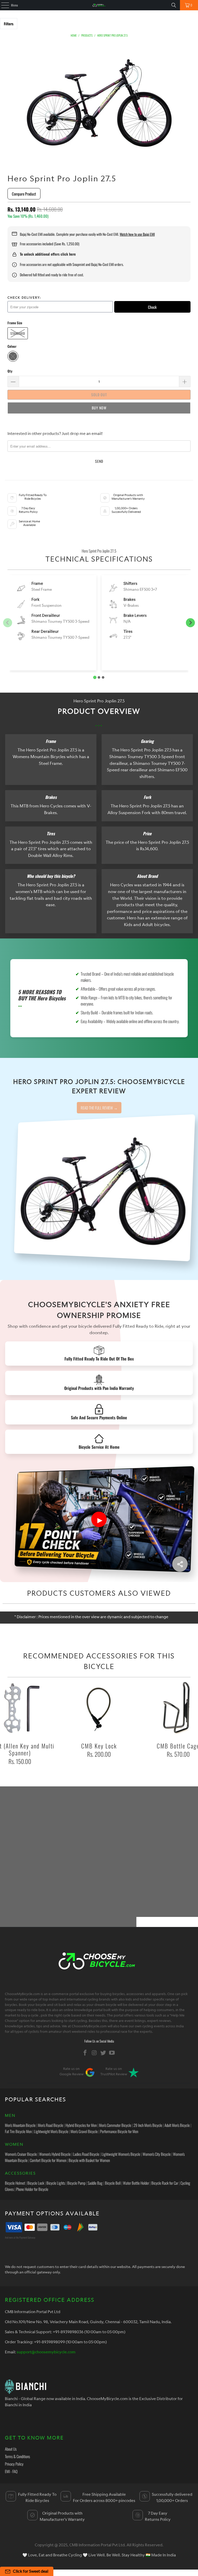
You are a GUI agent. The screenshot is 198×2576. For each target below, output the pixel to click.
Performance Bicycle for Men (119, 2131)
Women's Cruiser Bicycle (21, 2154)
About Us (11, 2449)
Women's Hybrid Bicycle (55, 2154)
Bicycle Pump (76, 2183)
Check (152, 307)
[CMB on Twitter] (103, 2053)
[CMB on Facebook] (85, 2053)
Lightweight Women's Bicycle (121, 2154)
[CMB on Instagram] (94, 2053)
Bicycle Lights (56, 2183)
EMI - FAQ (11, 2471)
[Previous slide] (8, 623)
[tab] (95, 677)
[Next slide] (190, 623)
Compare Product (24, 194)
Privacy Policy (14, 2464)
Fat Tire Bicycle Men (18, 2131)
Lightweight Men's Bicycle (51, 2131)
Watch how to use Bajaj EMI (137, 234)
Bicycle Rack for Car (165, 2183)
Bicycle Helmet (15, 2183)
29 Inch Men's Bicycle (148, 2125)
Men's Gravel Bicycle (84, 2131)
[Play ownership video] (99, 1519)
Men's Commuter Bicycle (115, 2125)
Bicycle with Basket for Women (89, 2160)
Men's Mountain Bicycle (20, 2125)
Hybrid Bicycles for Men (81, 2125)
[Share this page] (180, 1564)
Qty (10, 371)
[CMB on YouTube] (112, 2053)
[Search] (174, 5)
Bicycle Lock (36, 2183)
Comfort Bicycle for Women (48, 2160)
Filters (9, 24)
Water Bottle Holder (136, 2183)
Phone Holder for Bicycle (32, 2189)
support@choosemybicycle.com (46, 2352)
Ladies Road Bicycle (86, 2154)
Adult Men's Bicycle (177, 2125)
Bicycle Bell (113, 2183)
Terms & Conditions (17, 2456)
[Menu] (2, 5)
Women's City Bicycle (157, 2154)
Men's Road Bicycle (51, 2125)
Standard (18, 333)
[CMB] (99, 5)
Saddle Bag (95, 2183)
